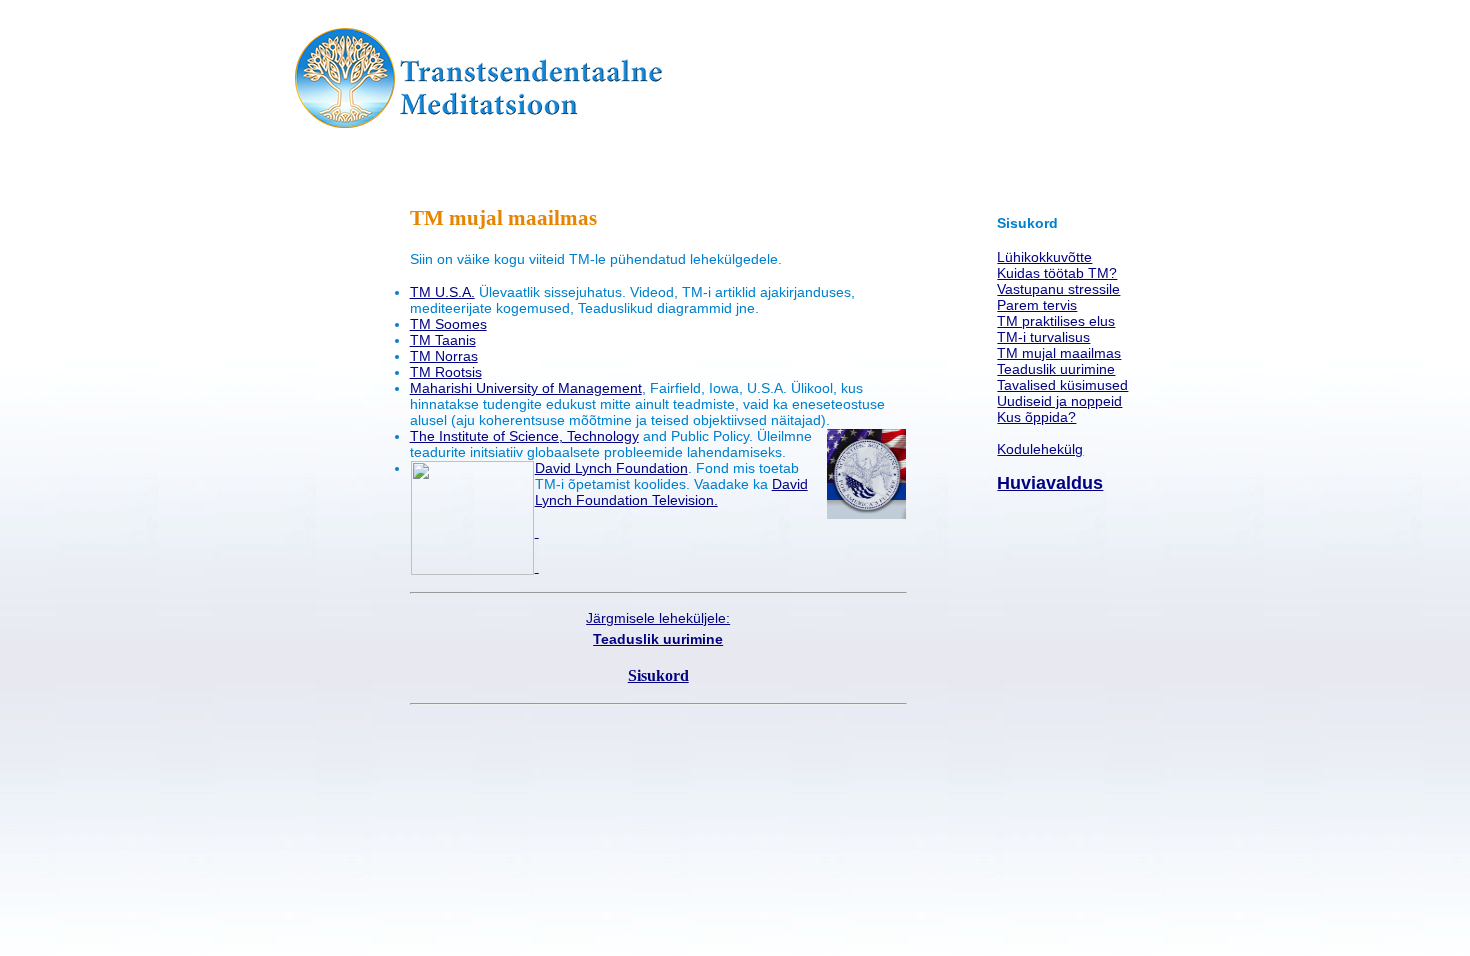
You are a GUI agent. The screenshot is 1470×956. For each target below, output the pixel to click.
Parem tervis (1037, 305)
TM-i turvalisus (1043, 337)
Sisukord (658, 675)
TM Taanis (443, 340)
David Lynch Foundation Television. (671, 492)
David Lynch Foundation (611, 468)
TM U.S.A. (442, 292)
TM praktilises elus (1056, 321)
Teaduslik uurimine (1056, 369)
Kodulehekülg (1040, 449)
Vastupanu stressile (1058, 289)
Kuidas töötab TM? (1057, 273)
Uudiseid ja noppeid (1059, 401)
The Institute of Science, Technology (524, 436)
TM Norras (444, 356)
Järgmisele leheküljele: (658, 618)
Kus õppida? (1036, 417)
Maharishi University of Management (526, 388)
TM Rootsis (446, 372)
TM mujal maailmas (1059, 353)
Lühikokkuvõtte (1044, 257)
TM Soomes (448, 324)
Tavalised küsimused (1062, 385)
